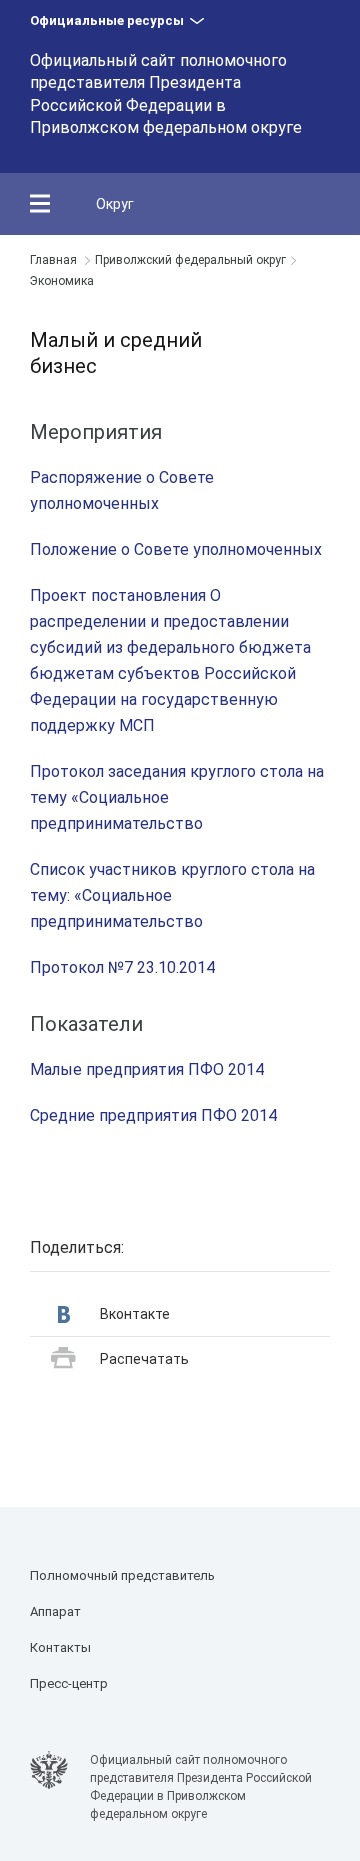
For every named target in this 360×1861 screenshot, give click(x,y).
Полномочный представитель (122, 1575)
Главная (53, 260)
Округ (115, 204)
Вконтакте (135, 1314)
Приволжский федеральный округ (190, 260)
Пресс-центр (69, 1683)
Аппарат (55, 1611)
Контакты (60, 1647)
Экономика (62, 281)
